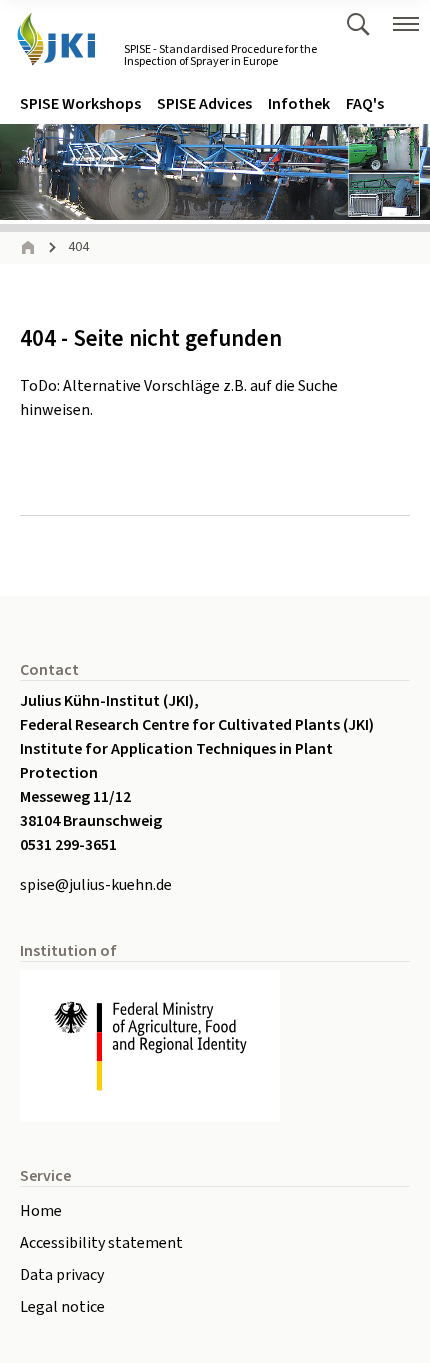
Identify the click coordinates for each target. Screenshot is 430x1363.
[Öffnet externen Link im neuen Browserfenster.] (215, 1046)
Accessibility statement (101, 1243)
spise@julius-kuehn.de (96, 885)
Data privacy (62, 1275)
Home (41, 1211)
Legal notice (62, 1307)
